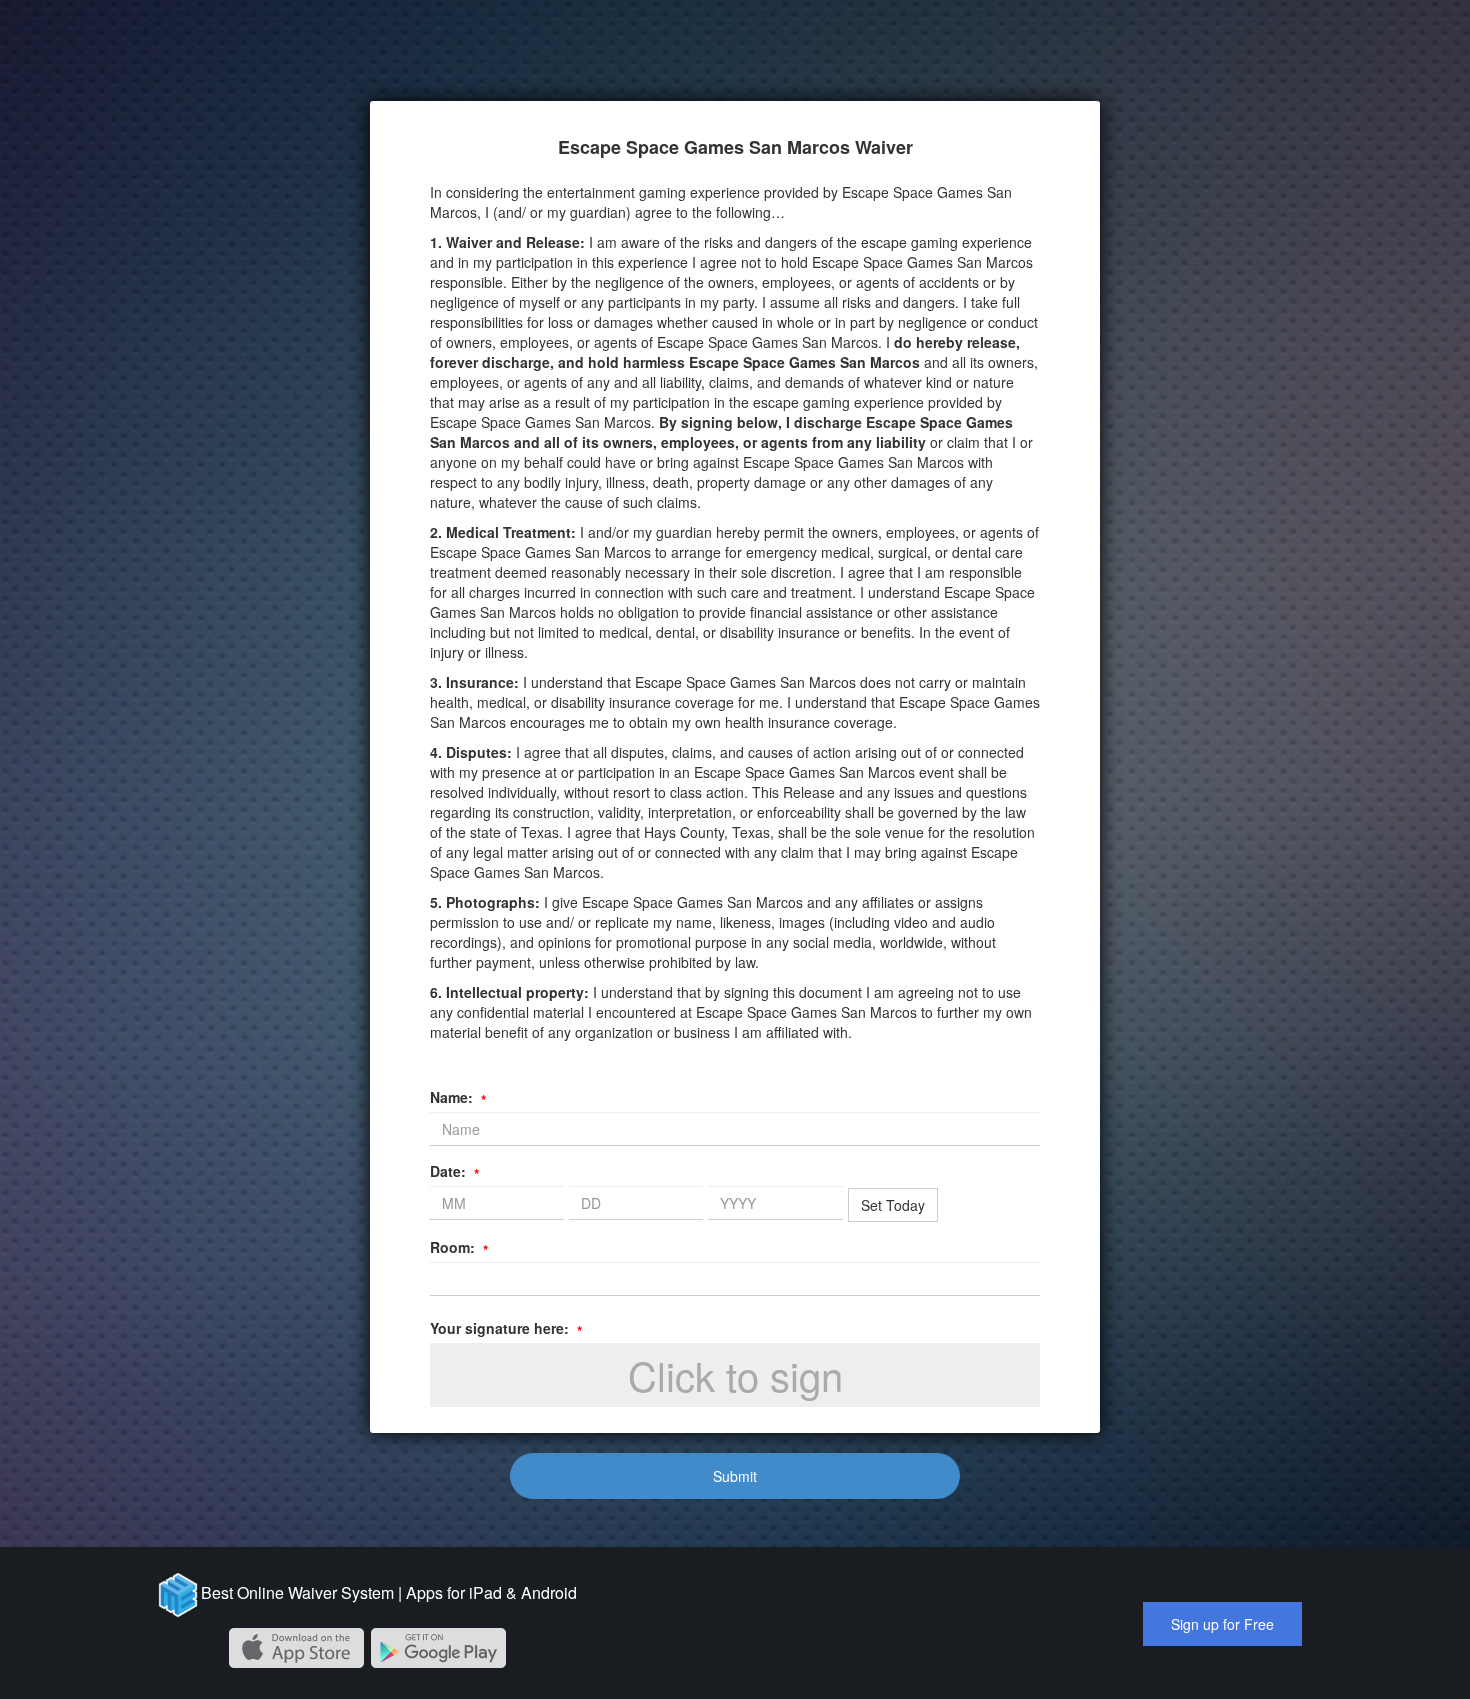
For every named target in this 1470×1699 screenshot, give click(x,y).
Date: (454, 1171)
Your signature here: (506, 1328)
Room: (459, 1247)
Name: (458, 1097)
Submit (735, 1476)
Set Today (893, 1205)
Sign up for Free (1222, 1624)
